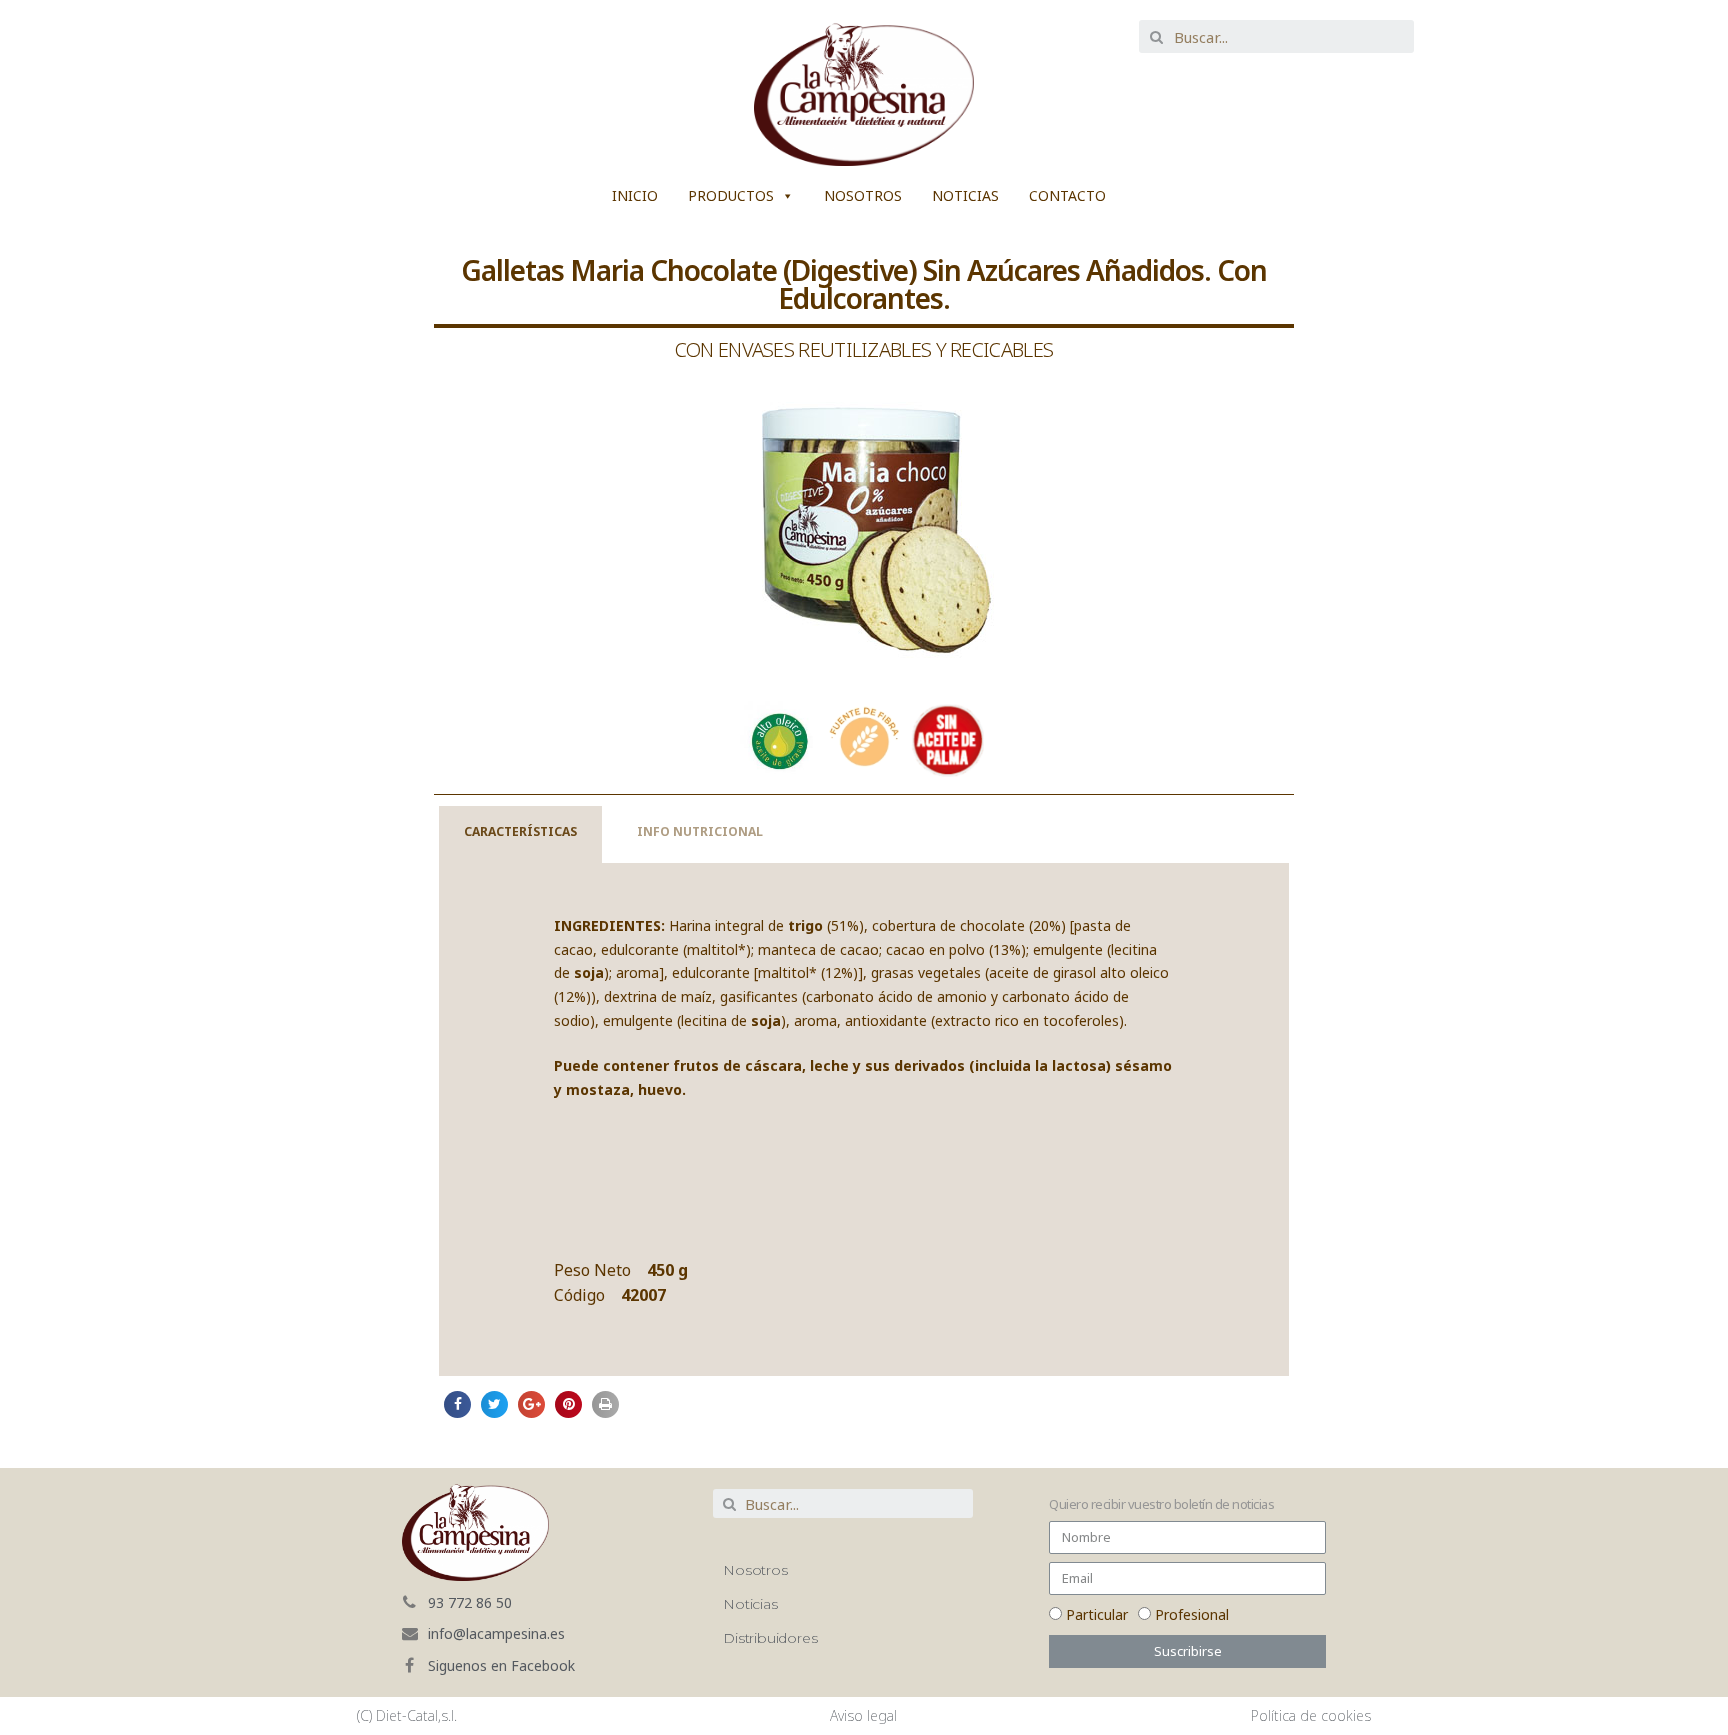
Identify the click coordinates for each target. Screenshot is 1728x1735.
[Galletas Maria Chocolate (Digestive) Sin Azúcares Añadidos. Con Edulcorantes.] (864, 520)
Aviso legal (863, 1715)
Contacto (1067, 195)
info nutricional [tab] (700, 831)
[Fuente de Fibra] (864, 741)
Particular (1097, 1614)
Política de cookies (1311, 1715)
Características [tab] (520, 831)
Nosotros (863, 195)
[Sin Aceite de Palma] (948, 741)
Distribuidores (770, 1638)
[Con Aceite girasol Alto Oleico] (780, 741)
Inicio (635, 195)
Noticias (965, 195)
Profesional (1192, 1614)
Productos (731, 195)
